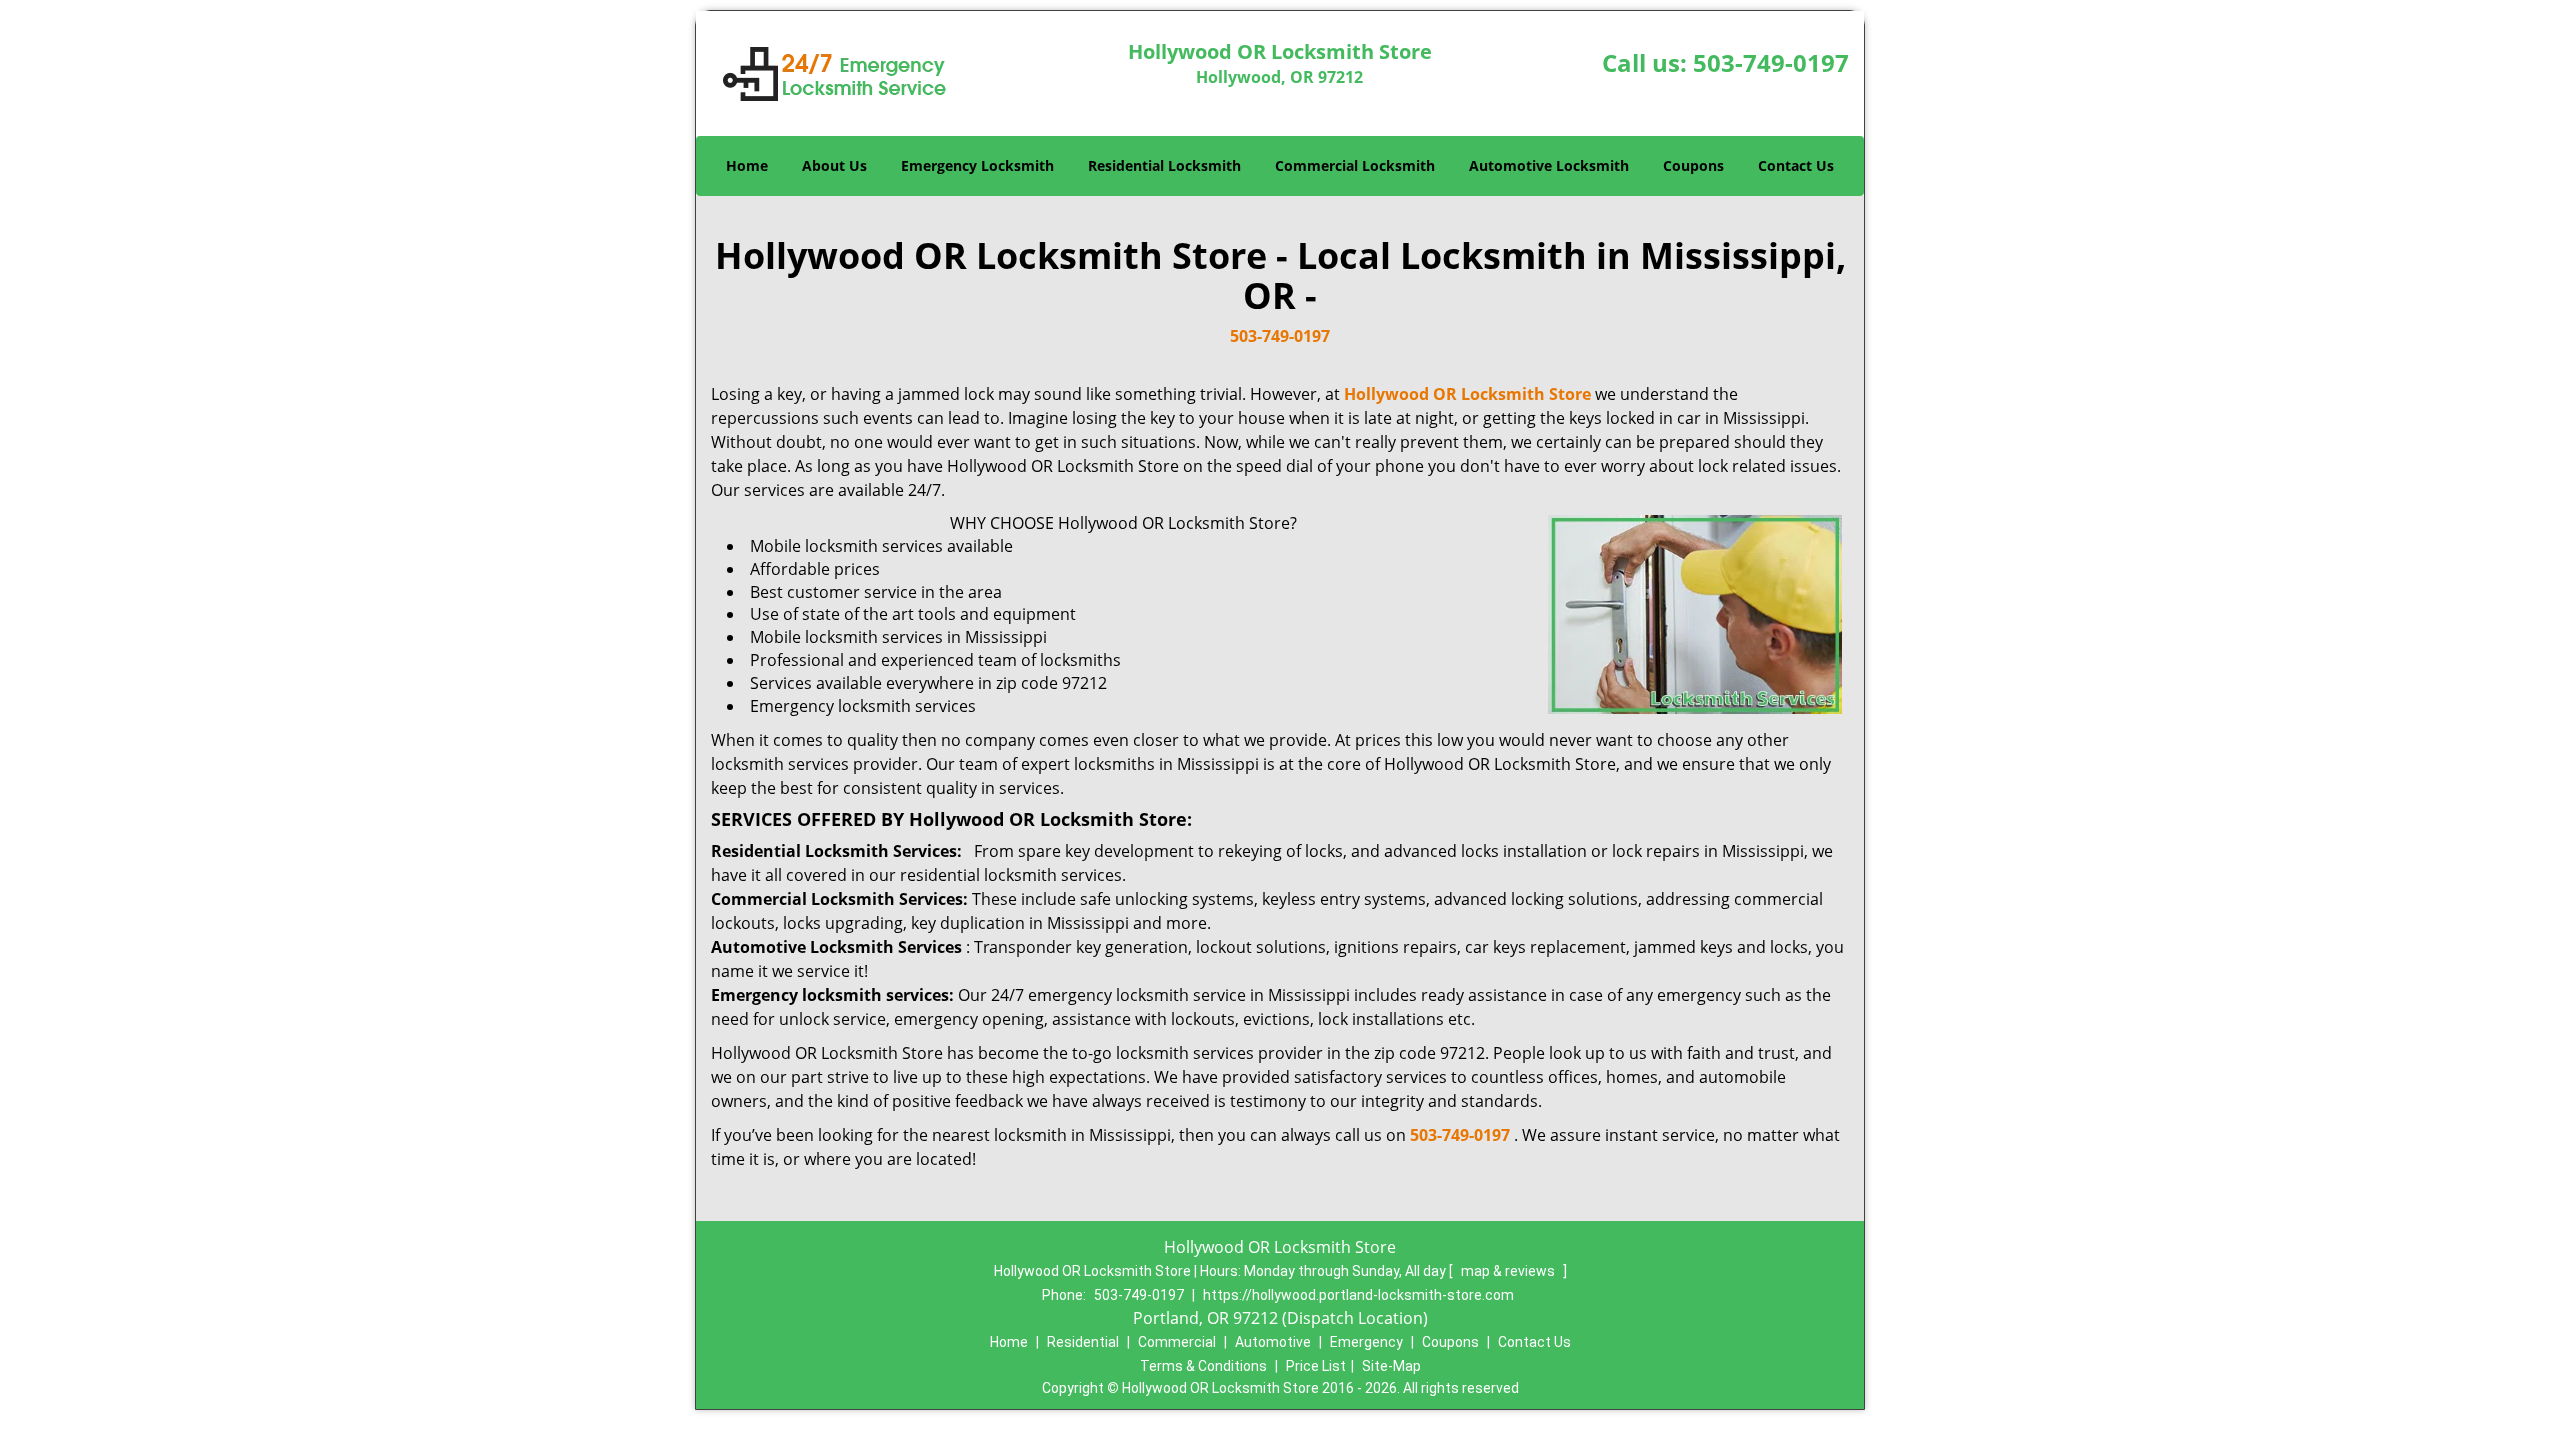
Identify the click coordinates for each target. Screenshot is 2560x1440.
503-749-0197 (1771, 62)
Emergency (1366, 1342)
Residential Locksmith (1164, 165)
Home (747, 165)
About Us (834, 165)
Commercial (1177, 1342)
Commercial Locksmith (1355, 165)
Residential (1083, 1342)
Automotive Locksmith (1549, 165)
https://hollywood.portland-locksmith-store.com (1358, 1295)
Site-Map (1391, 1366)
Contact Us (1796, 165)
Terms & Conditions (1203, 1366)
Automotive (1273, 1342)
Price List (1316, 1366)
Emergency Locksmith (977, 165)
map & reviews (1509, 1271)
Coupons (1693, 165)
